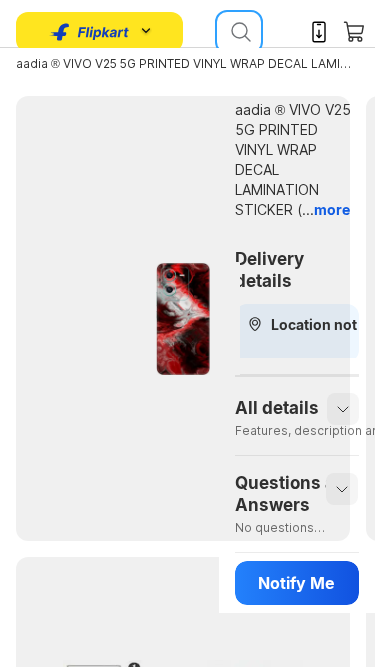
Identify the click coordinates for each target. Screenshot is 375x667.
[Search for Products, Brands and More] (239, 32)
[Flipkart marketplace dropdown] (90, 32)
